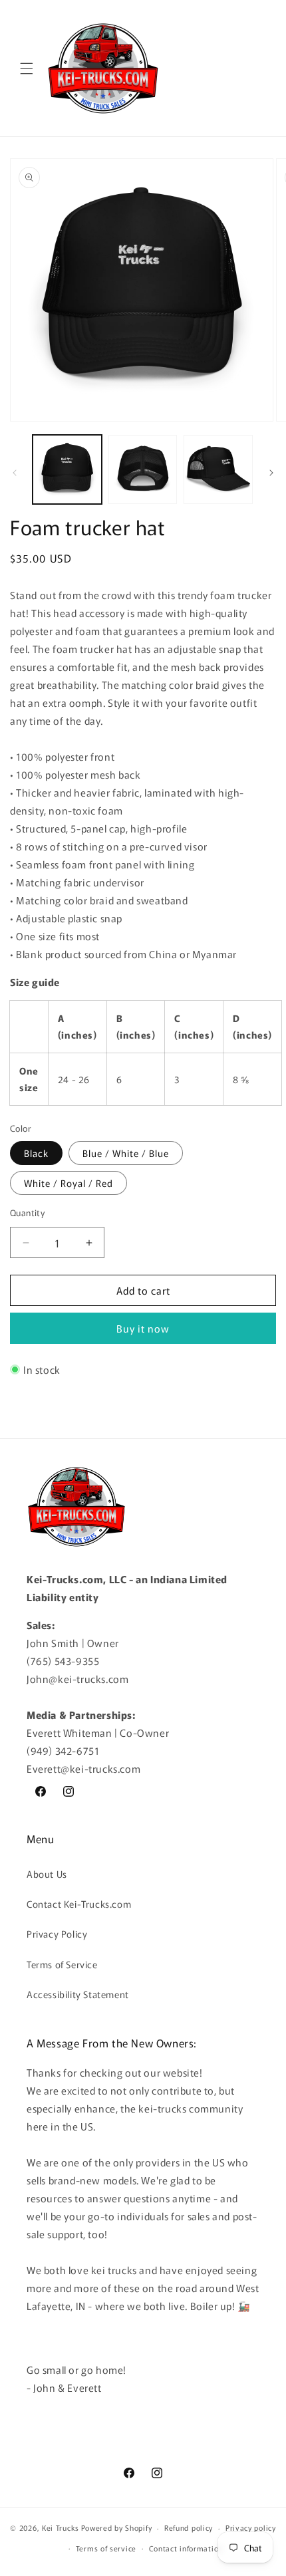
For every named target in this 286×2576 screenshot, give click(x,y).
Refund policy (189, 2527)
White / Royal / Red (69, 1183)
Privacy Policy (57, 1934)
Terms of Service (62, 1964)
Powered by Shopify (117, 2527)
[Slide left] (15, 473)
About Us (47, 1874)
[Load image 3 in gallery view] (218, 469)
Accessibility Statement (78, 1994)
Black (36, 1153)
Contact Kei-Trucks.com (79, 1904)
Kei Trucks (61, 2527)
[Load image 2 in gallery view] (143, 469)
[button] (27, 68)
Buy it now (143, 1328)
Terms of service (106, 2548)
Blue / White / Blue (126, 1153)
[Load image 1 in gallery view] (67, 469)
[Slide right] (271, 473)
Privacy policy (251, 2527)
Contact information (186, 2548)
